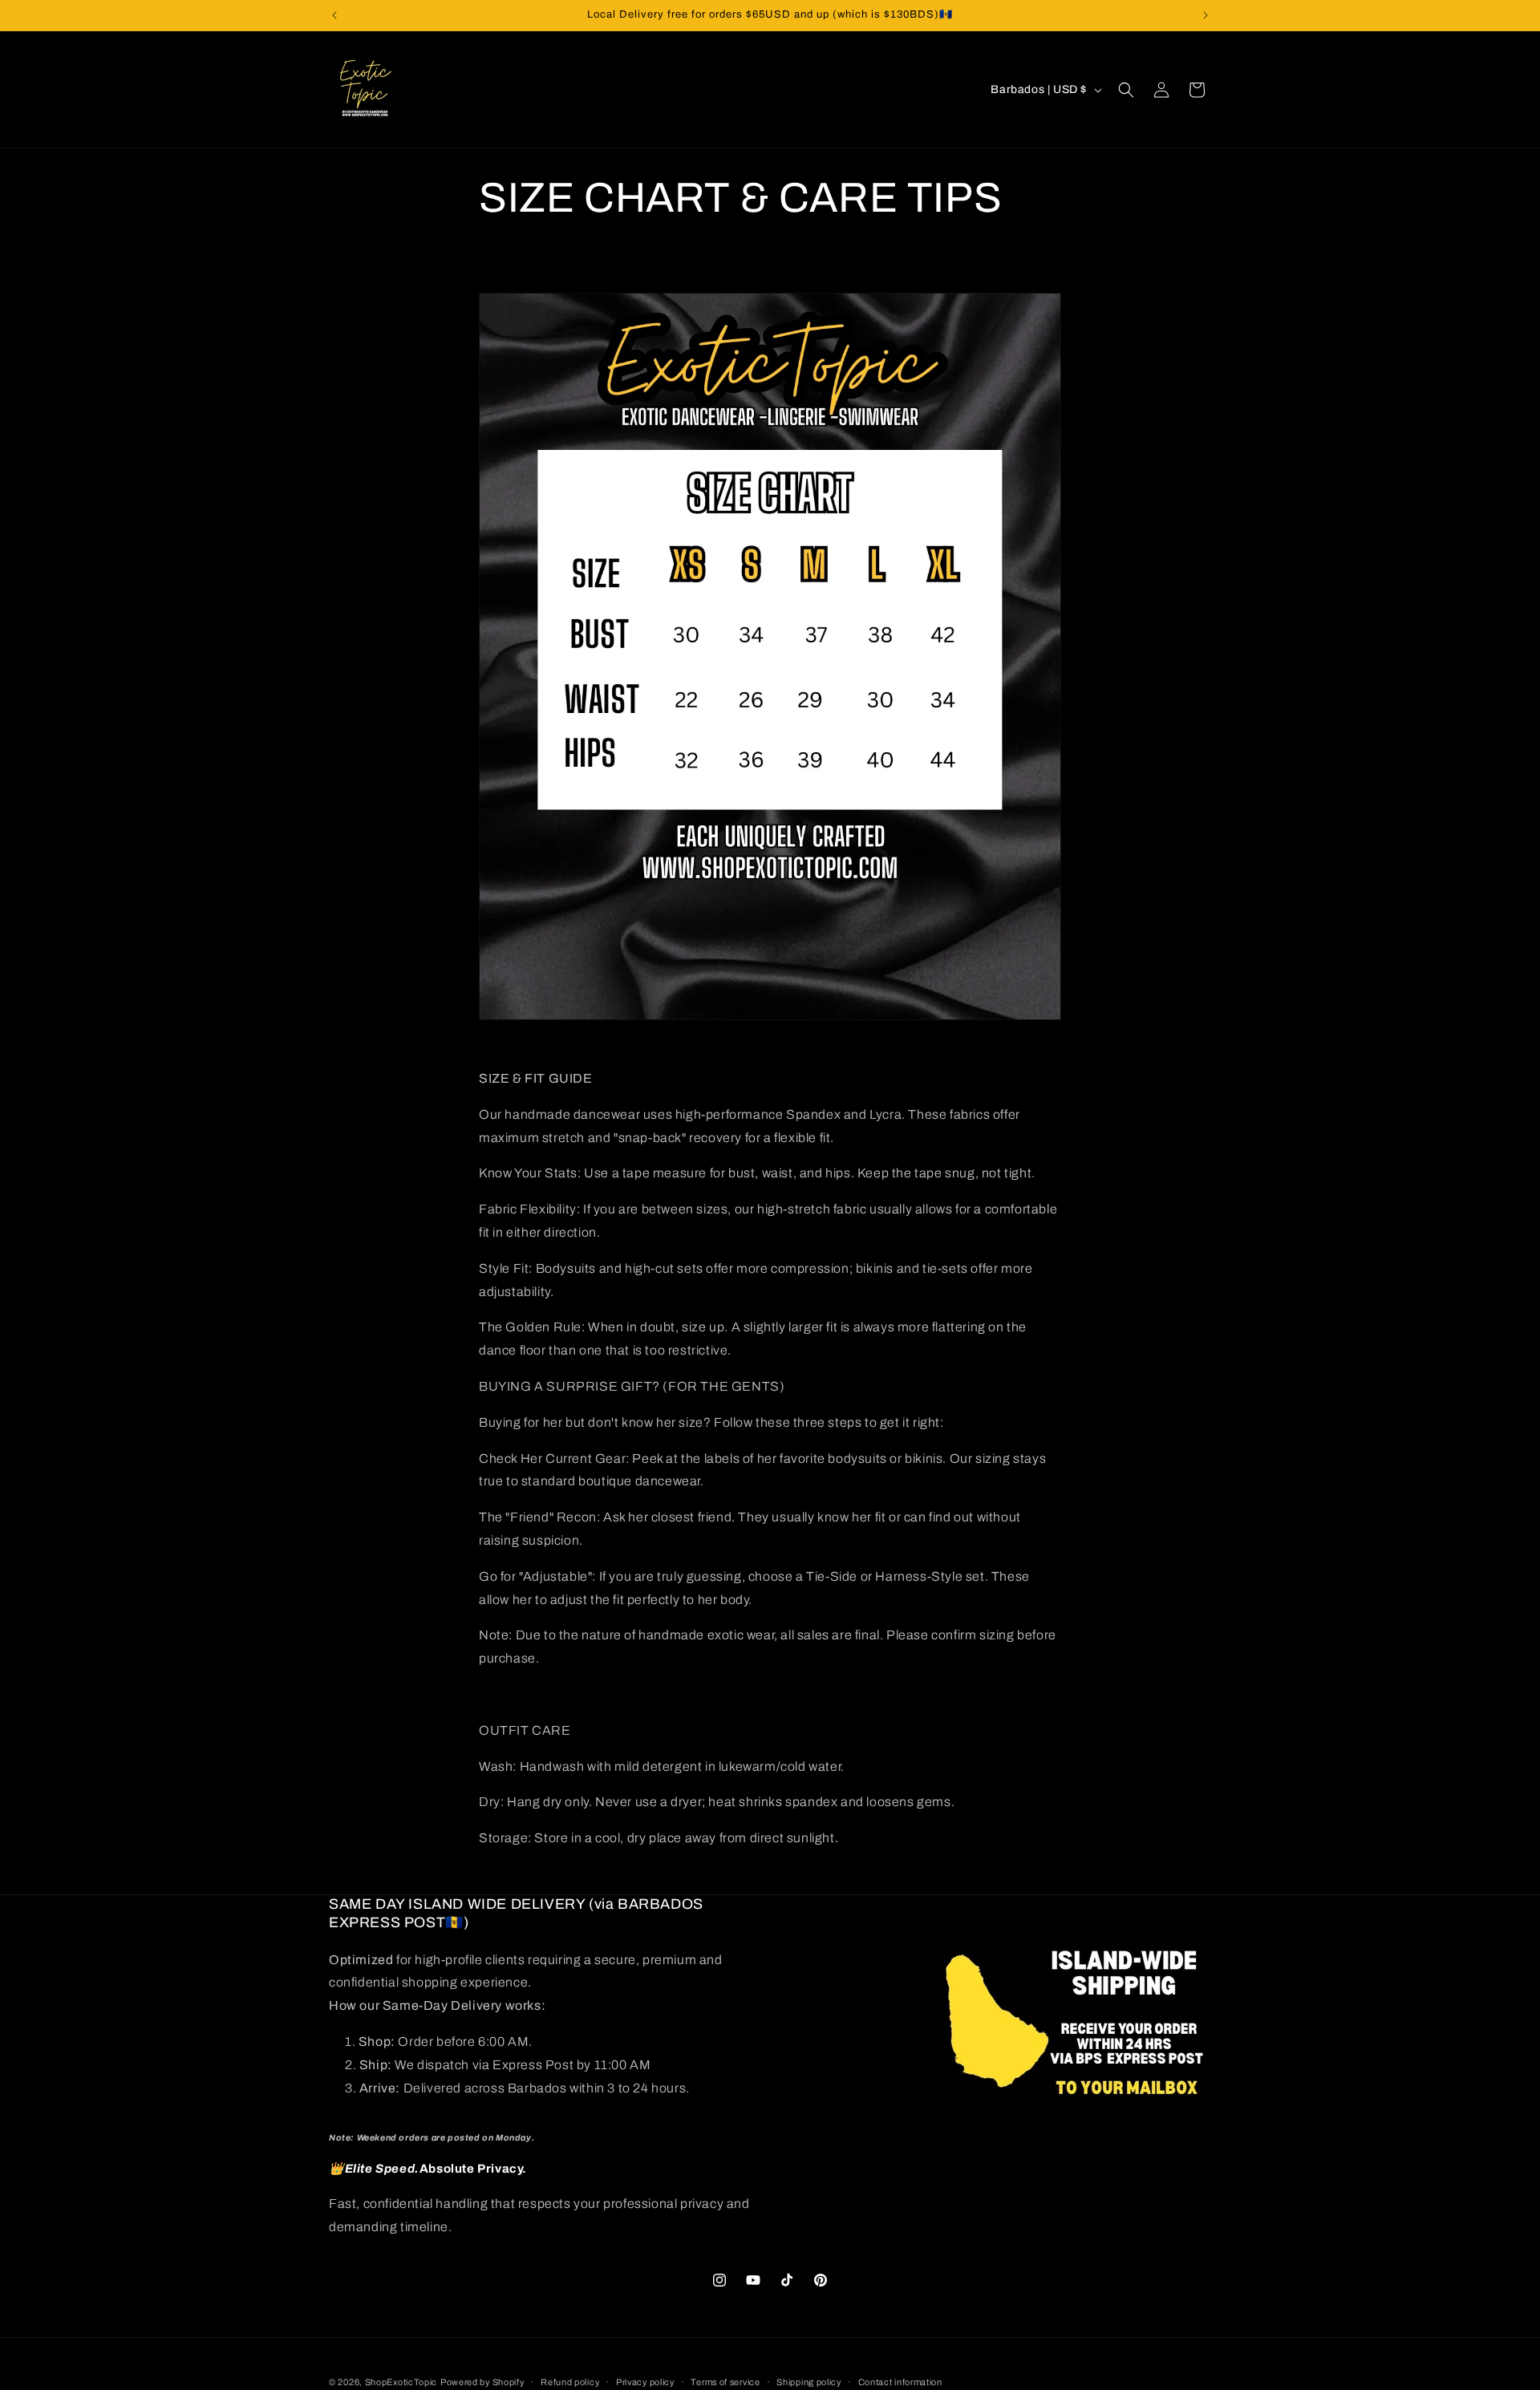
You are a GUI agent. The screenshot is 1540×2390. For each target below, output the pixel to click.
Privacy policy (645, 2381)
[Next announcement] (1206, 15)
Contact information (900, 2381)
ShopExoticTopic (401, 2382)
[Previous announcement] (334, 15)
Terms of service (725, 2381)
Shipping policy (809, 2381)
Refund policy (570, 2381)
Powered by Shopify (482, 2382)
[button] (1126, 90)
